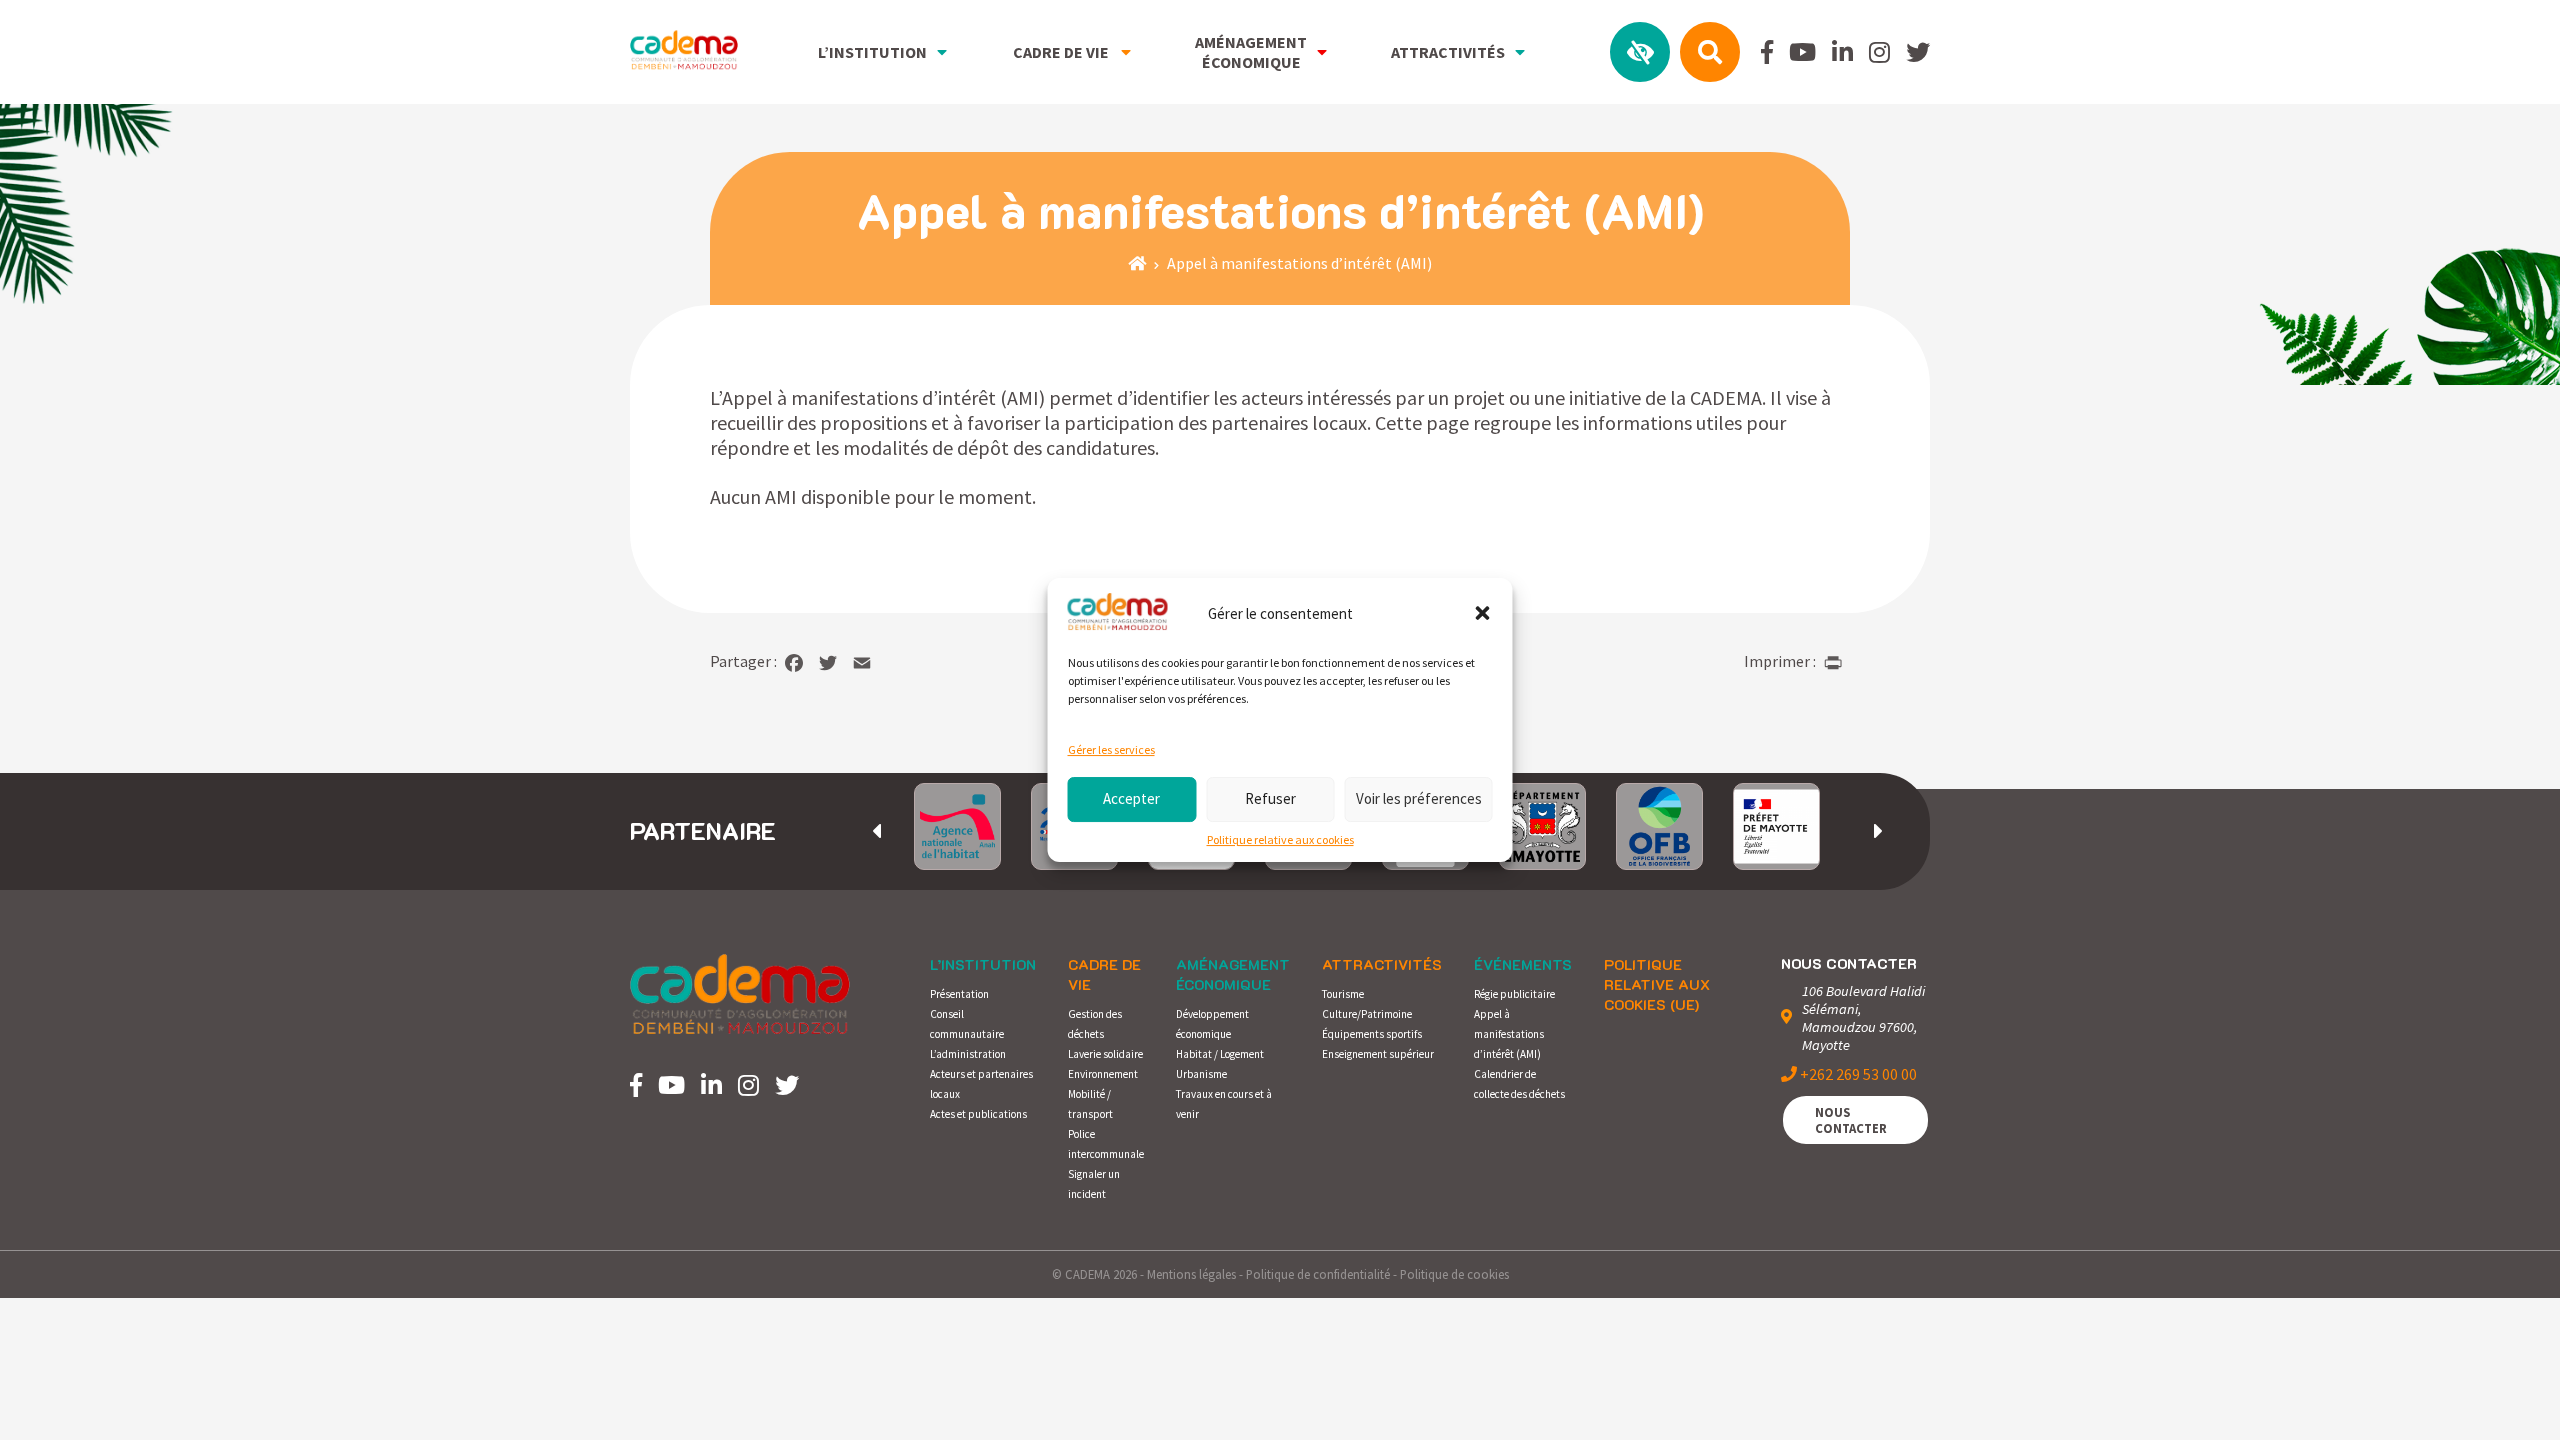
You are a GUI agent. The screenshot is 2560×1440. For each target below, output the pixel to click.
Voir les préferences (1419, 798)
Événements (1523, 964)
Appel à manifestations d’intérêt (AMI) (1509, 1034)
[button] (1483, 614)
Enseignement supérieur (1378, 1054)
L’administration (968, 1054)
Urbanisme (1201, 1074)
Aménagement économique (1233, 974)
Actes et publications (978, 1114)
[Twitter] (828, 663)
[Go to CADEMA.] (1137, 263)
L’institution (983, 964)
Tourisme (1343, 994)
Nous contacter (1851, 1120)
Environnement (1103, 1074)
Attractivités (1382, 964)
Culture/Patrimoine (1367, 1014)
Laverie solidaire (1105, 1054)
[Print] (1833, 663)
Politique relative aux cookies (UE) (1657, 984)
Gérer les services (1111, 749)
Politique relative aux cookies (1280, 839)
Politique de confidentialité (1318, 1274)
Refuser (1270, 798)
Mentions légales (1191, 1274)
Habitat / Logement (1220, 1054)
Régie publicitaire (1514, 994)
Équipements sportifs (1372, 1034)
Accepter (1131, 798)
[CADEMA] (684, 51)
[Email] (862, 663)
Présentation (959, 994)
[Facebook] (794, 663)
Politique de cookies (1454, 1274)
